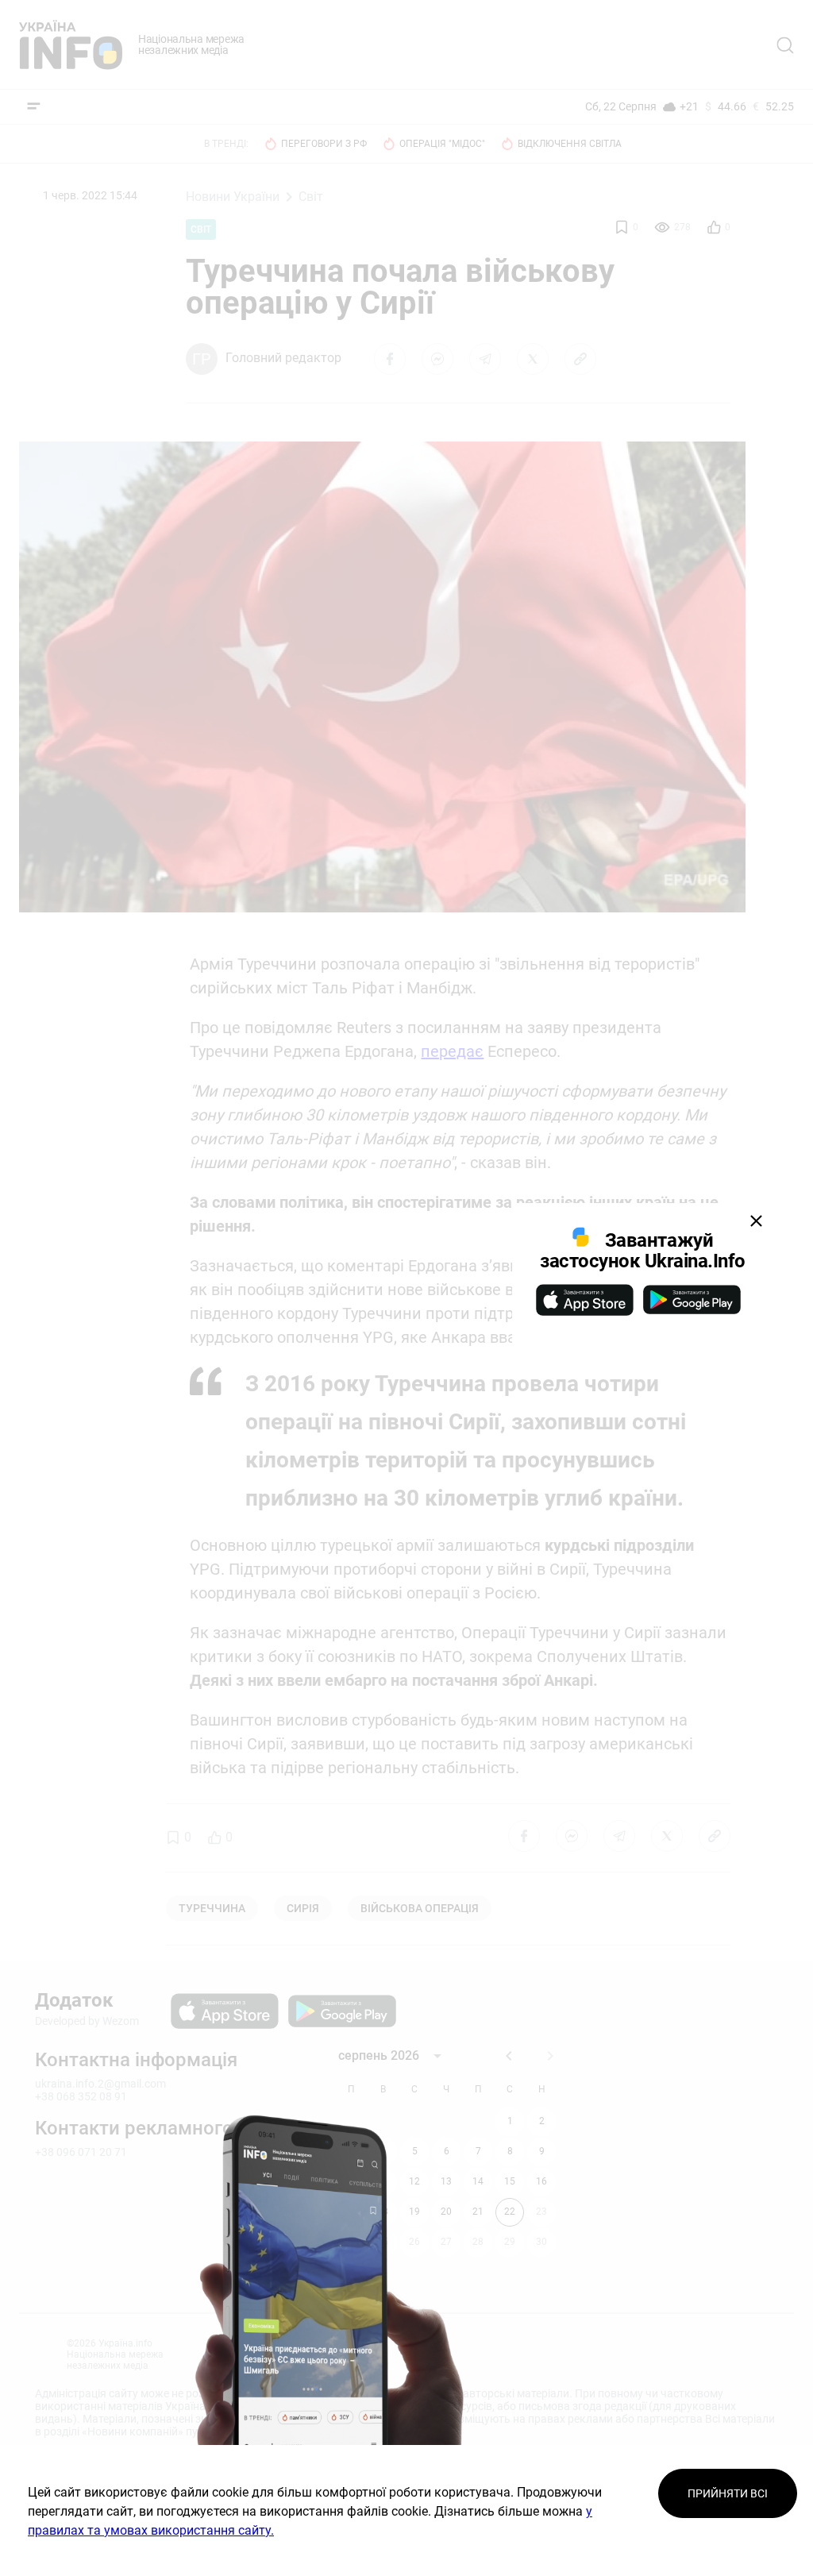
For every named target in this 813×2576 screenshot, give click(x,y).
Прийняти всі (728, 2493)
